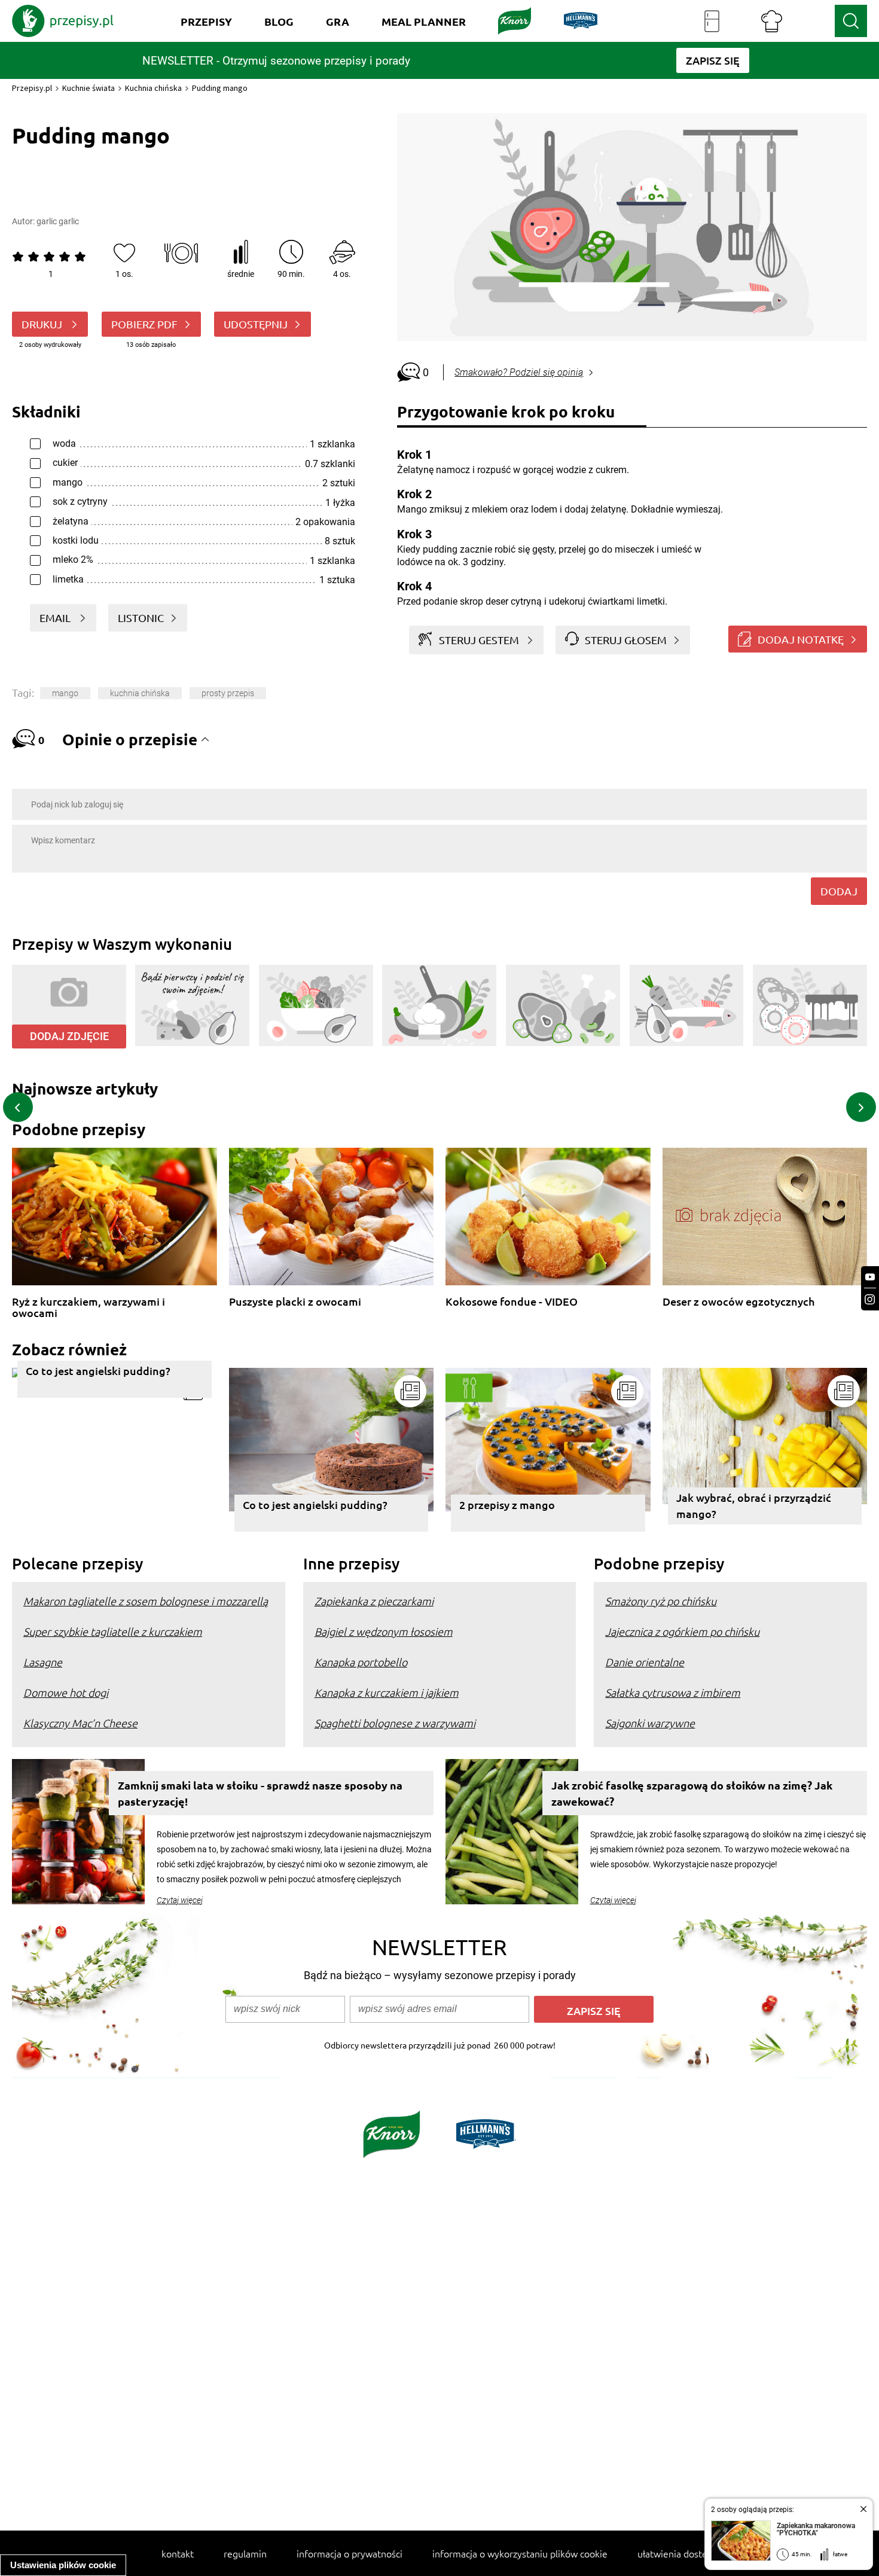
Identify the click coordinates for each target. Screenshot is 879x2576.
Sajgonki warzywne (650, 1723)
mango (65, 693)
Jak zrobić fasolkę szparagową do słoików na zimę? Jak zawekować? (692, 1793)
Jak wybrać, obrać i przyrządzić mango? (754, 1505)
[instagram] (870, 1299)
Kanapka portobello (361, 1662)
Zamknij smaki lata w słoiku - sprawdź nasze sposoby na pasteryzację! (260, 1793)
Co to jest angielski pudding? (98, 1371)
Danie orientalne (645, 1662)
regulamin (245, 2553)
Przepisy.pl (32, 88)
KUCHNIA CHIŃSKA (140, 693)
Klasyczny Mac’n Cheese (80, 1723)
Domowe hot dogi (66, 1692)
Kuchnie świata (88, 88)
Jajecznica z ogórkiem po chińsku (682, 1631)
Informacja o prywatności (350, 2553)
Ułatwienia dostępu (678, 2553)
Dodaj (839, 891)
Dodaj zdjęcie (69, 1036)
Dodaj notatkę (801, 639)
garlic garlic (58, 221)
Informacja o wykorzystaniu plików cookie (520, 2553)
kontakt (178, 2553)
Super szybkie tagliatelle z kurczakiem (113, 1631)
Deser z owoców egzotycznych (738, 1302)
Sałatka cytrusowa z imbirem (673, 1692)
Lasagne (43, 1662)
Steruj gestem (479, 640)
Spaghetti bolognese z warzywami (395, 1723)
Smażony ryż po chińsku (661, 1601)
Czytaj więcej (180, 1900)
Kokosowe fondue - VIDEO (512, 1302)
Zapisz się (594, 2011)
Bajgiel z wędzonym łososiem (384, 1631)
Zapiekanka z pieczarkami (374, 1601)
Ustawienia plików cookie (63, 2565)
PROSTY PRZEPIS (228, 693)
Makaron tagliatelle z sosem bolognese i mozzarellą (146, 1601)
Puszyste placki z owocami (295, 1302)
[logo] (63, 21)
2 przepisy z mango (507, 1505)
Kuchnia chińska (153, 88)
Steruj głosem (626, 640)
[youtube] (870, 1277)
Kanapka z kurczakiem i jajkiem (387, 1692)
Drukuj (43, 324)
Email (56, 618)
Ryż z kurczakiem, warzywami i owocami (88, 1307)
